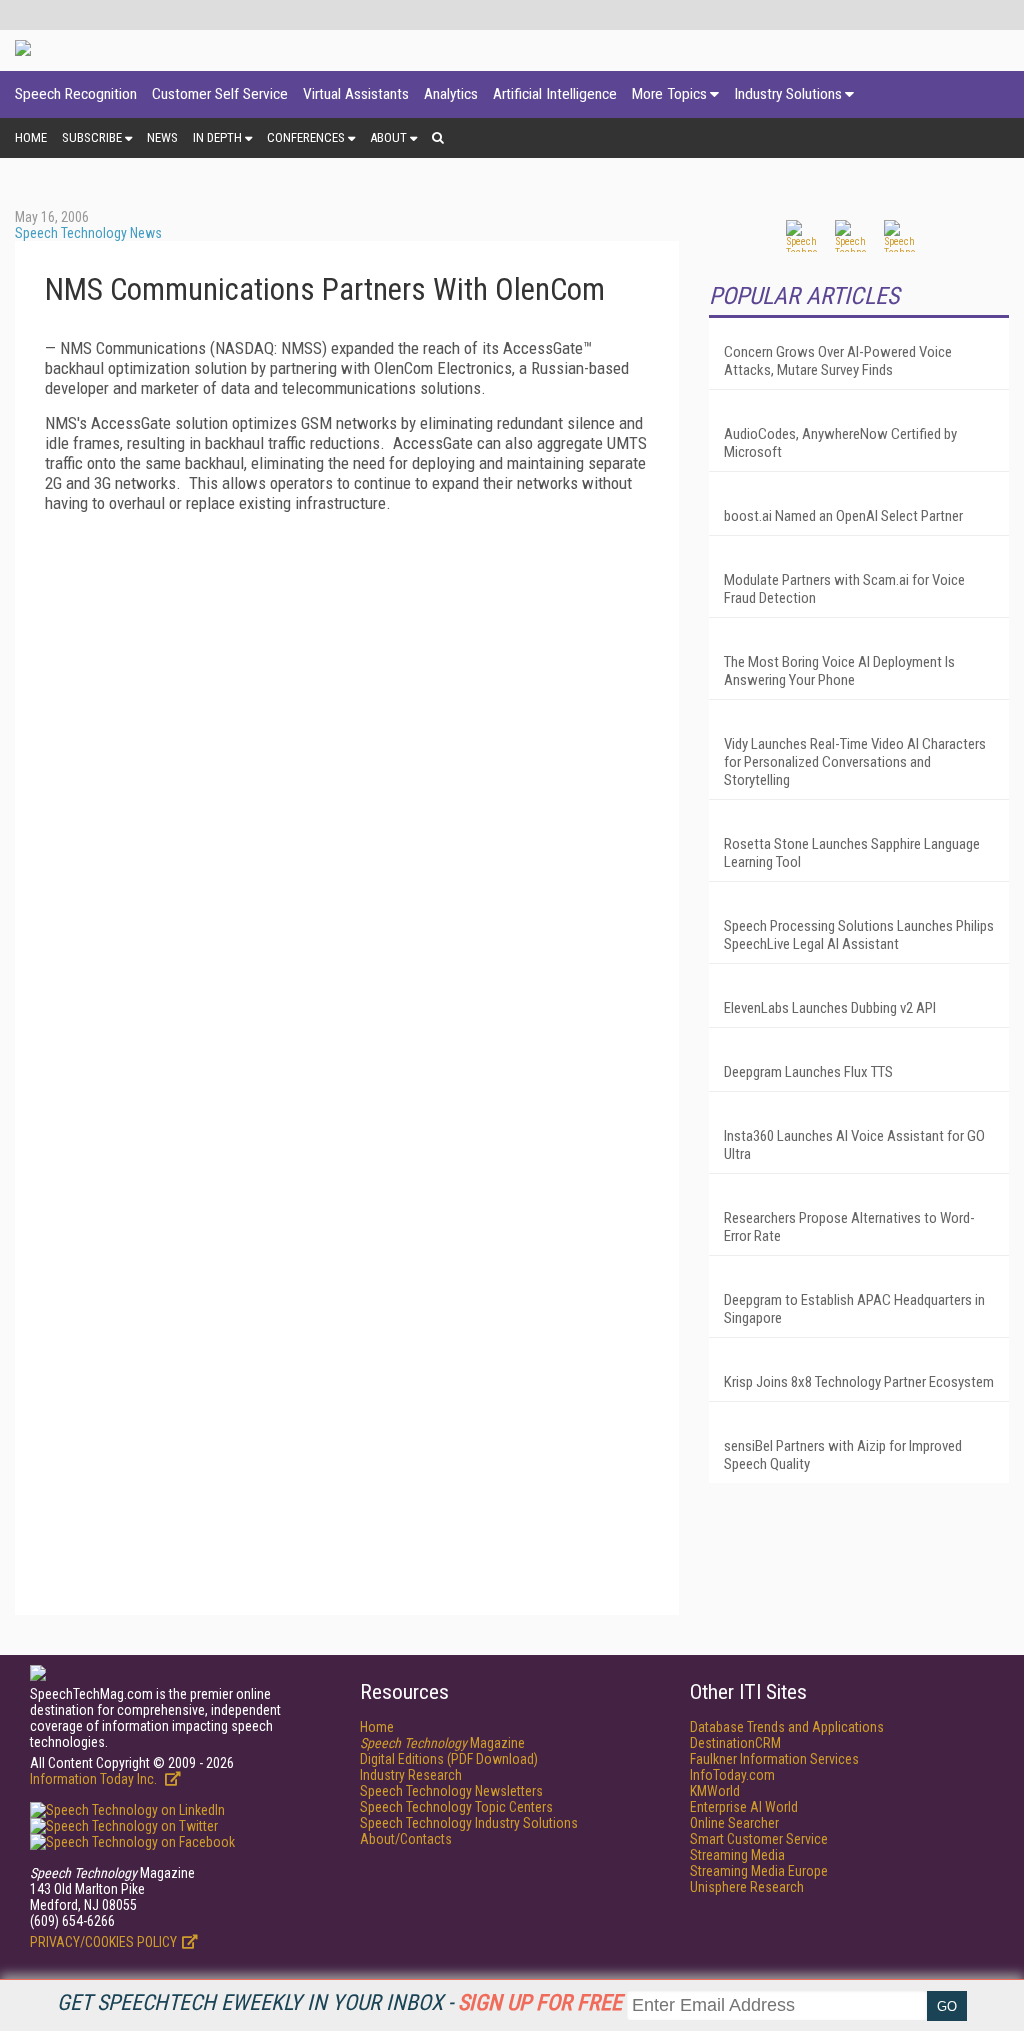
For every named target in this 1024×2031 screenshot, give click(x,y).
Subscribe (92, 137)
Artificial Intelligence (555, 94)
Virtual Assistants (356, 94)
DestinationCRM (735, 1743)
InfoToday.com (732, 1775)
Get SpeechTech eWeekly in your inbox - (339, 2002)
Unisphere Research (747, 1887)
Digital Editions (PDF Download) (449, 1759)
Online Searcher (734, 1823)
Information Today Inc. (95, 1779)
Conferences (306, 137)
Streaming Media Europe (759, 1871)
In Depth (217, 137)
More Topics (669, 94)
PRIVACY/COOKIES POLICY (103, 1942)
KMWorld (715, 1791)
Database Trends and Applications (787, 1727)
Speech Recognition (76, 94)
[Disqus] (347, 813)
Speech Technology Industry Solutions (469, 1823)
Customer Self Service (220, 94)
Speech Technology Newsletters (451, 1791)
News (162, 137)
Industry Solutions (788, 94)
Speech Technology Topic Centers (456, 1807)
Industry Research (411, 1775)
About (388, 137)
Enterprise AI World (744, 1807)
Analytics (451, 94)
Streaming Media (737, 1855)
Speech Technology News (88, 233)
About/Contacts (406, 1839)
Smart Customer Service (759, 1839)
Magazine (442, 1743)
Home (31, 137)
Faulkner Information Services (774, 1759)
